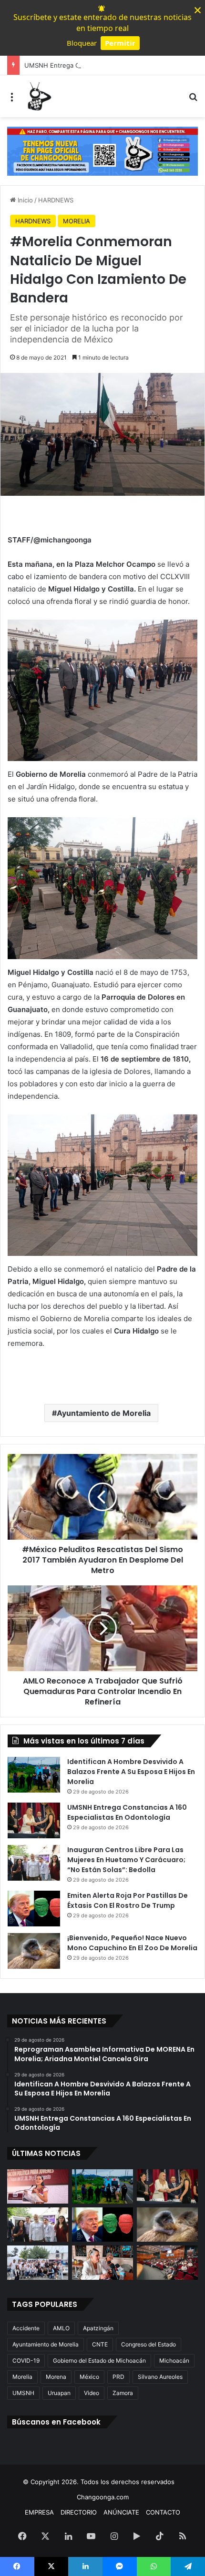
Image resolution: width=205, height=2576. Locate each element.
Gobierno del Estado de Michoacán (99, 2360)
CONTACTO (163, 2512)
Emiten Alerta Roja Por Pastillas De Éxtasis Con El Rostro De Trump (128, 1900)
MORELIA (77, 221)
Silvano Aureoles (160, 2377)
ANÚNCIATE (121, 2512)
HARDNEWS (56, 200)
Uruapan (59, 2393)
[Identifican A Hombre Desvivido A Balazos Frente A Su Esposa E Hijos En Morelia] (34, 1775)
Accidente (26, 2328)
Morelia (22, 2377)
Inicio (24, 200)
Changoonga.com (103, 2497)
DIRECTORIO (79, 2512)
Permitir (120, 43)
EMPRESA (39, 2512)
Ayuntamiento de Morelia (104, 1413)
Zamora (123, 2393)
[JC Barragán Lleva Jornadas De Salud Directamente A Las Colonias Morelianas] (38, 2263)
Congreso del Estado (149, 2344)
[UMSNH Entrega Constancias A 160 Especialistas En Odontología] (34, 1820)
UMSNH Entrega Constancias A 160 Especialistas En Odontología (127, 1812)
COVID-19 (26, 2360)
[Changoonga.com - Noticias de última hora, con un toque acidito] (38, 96)
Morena (56, 2377)
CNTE (100, 2344)
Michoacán (174, 2360)
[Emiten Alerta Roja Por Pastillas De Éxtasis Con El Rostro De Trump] (34, 1909)
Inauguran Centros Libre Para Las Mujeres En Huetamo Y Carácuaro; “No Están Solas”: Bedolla (126, 1860)
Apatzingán (98, 2328)
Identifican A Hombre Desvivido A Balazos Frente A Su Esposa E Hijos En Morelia (131, 1772)
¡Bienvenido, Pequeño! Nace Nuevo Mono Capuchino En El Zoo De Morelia (132, 1943)
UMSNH (23, 2393)
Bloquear (82, 43)
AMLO (61, 2328)
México (89, 2377)
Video (92, 2393)
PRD (118, 2377)
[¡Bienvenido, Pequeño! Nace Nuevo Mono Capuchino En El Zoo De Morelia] (34, 1951)
